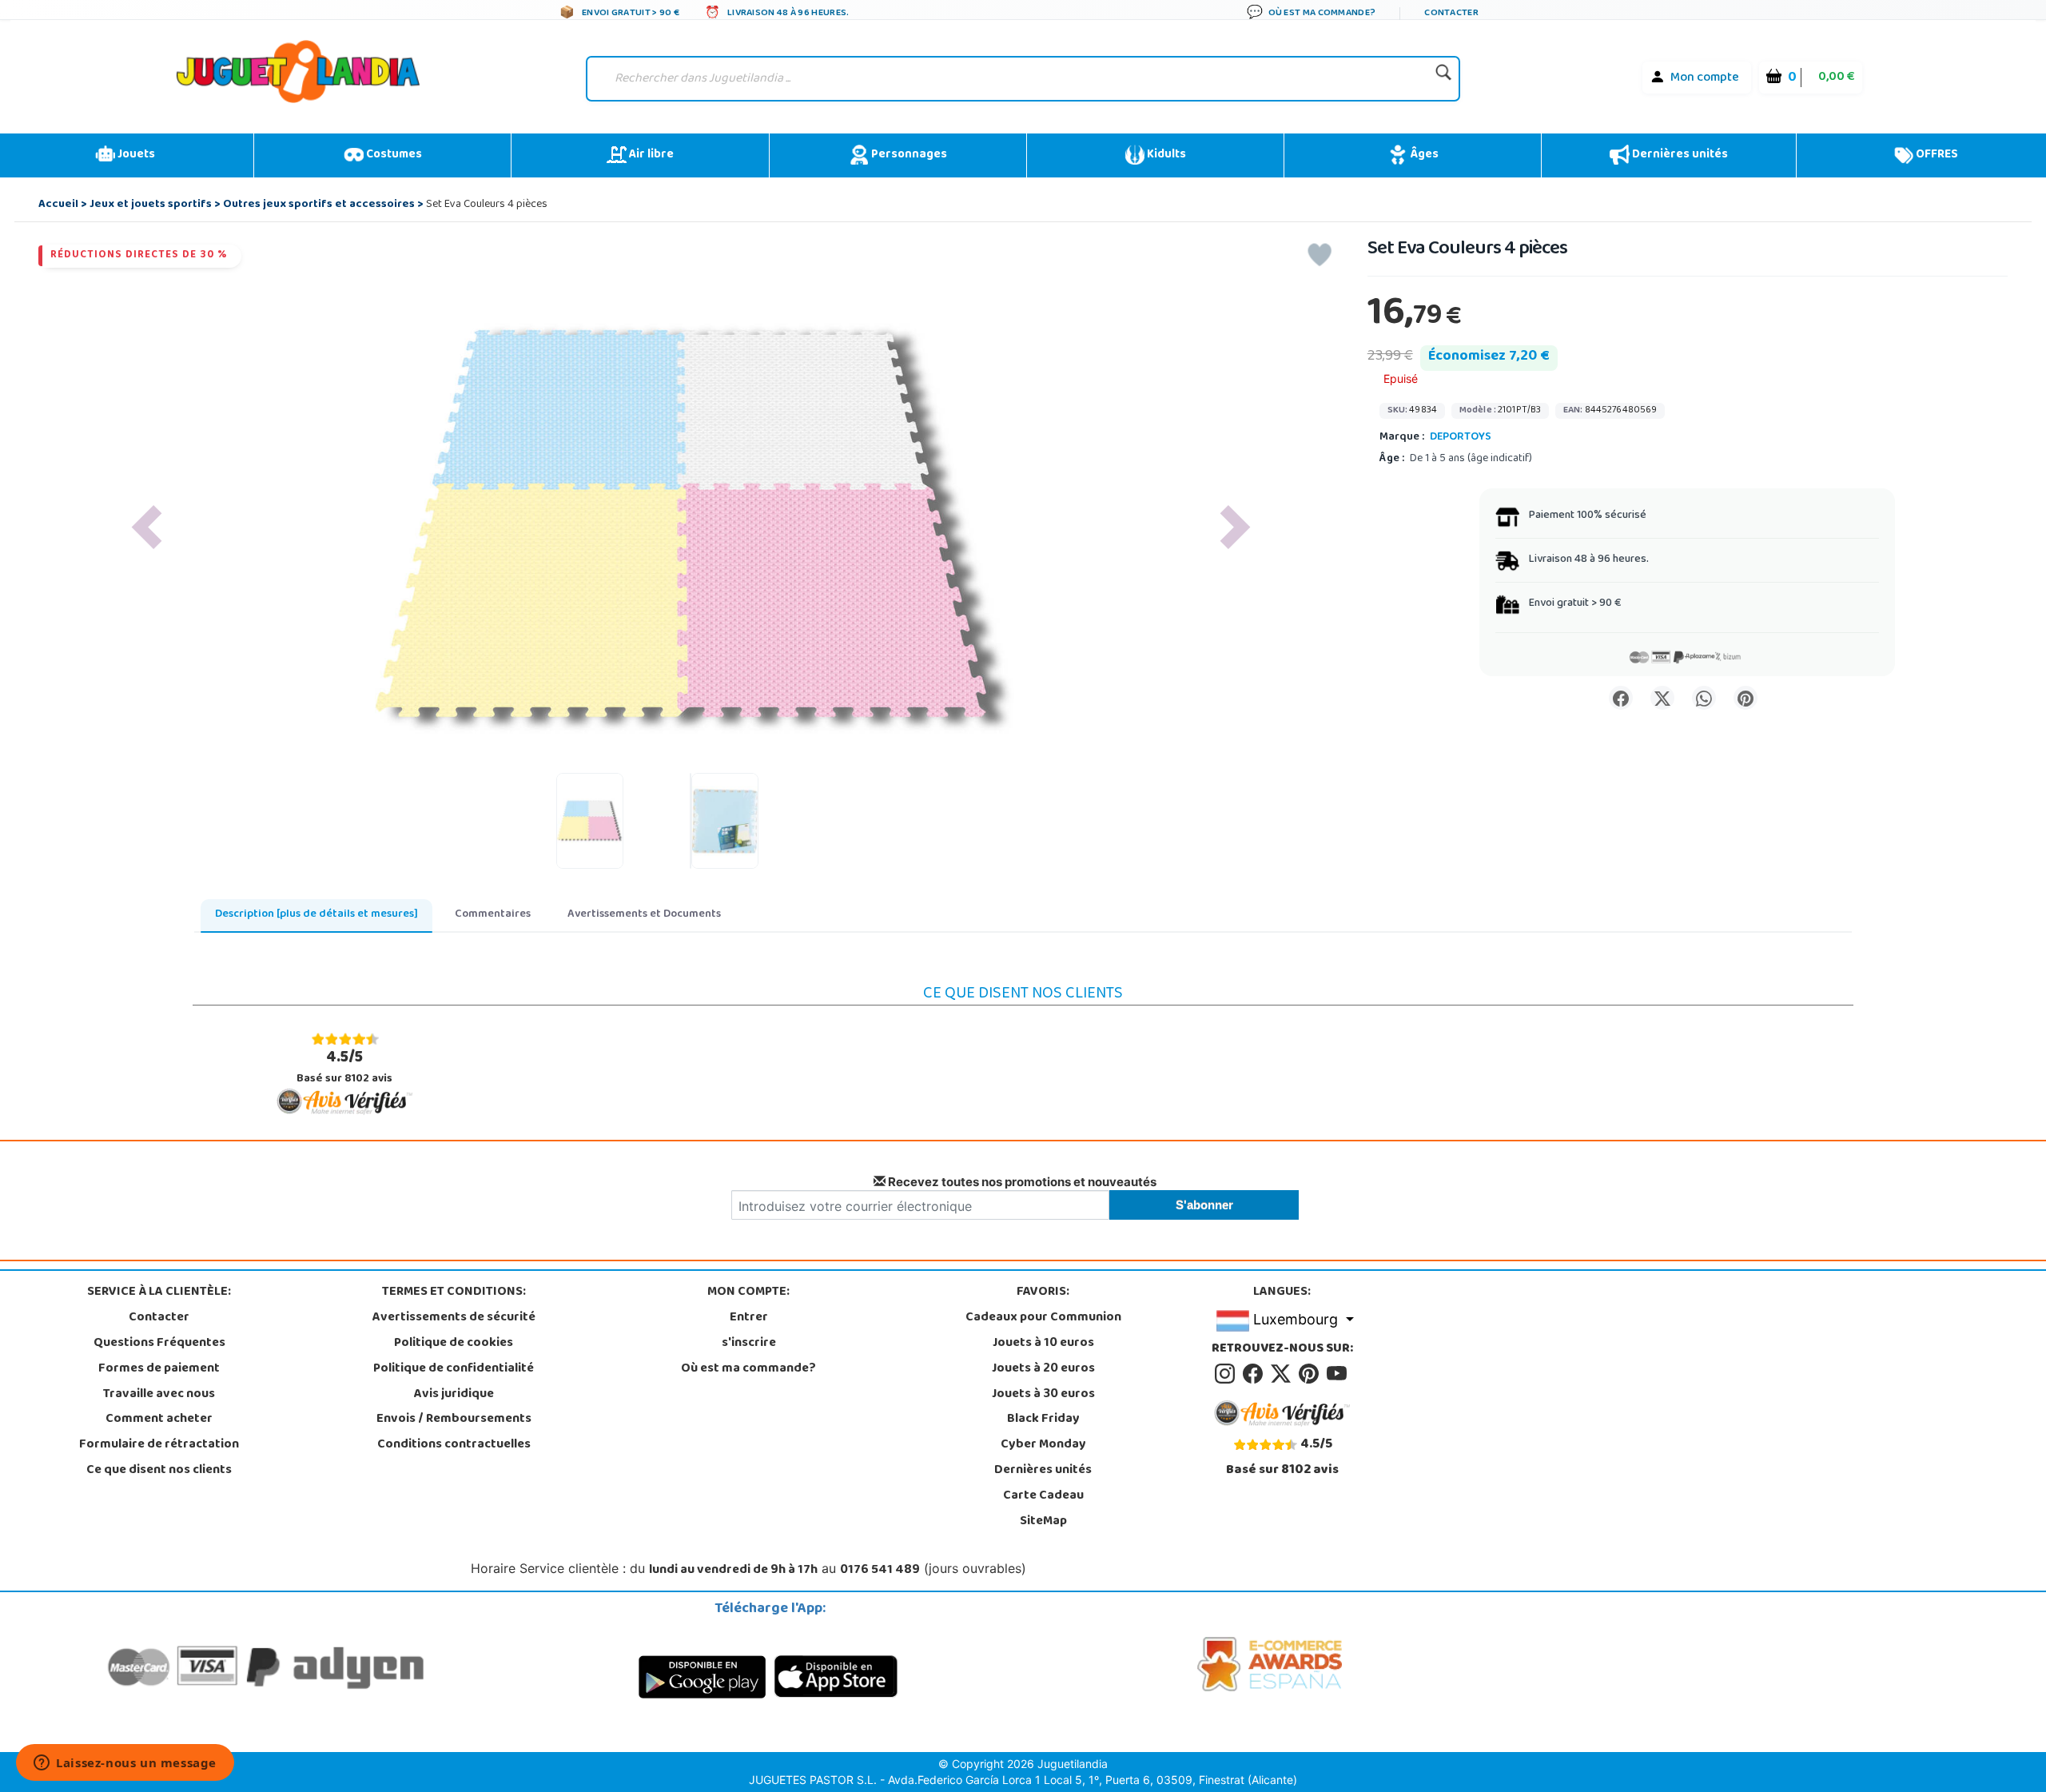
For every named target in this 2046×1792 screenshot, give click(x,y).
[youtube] (1338, 1374)
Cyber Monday (1043, 1445)
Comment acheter (159, 1420)
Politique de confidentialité (454, 1369)
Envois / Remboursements (454, 1420)
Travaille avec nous (159, 1395)
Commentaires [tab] (493, 915)
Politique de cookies (454, 1344)
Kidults (1165, 155)
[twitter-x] (1283, 1374)
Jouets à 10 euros (1043, 1344)
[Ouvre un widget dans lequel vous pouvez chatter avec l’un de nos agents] (125, 1764)
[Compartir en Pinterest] (1745, 698)
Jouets (135, 155)
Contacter (159, 1318)
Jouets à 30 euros (1043, 1395)
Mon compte (1705, 78)
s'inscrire (749, 1344)
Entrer (749, 1318)
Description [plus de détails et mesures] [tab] (316, 915)
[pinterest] (1311, 1374)
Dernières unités (1679, 155)
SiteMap (1043, 1522)
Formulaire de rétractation (159, 1445)
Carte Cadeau (1043, 1496)
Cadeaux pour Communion (1043, 1318)
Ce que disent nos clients (159, 1471)
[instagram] (1227, 1374)
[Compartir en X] (1662, 698)
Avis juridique (454, 1395)
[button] (146, 527)
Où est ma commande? (748, 1369)
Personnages (908, 155)
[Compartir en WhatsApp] (1704, 698)
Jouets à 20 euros (1043, 1369)
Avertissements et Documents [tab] (644, 915)
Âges (1423, 155)
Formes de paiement (159, 1369)
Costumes (393, 155)
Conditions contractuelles (454, 1445)
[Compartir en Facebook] (1621, 698)
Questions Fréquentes (159, 1344)
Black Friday (1043, 1420)
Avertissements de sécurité (454, 1318)
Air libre (650, 155)
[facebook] (1255, 1374)
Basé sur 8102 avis (344, 1067)
